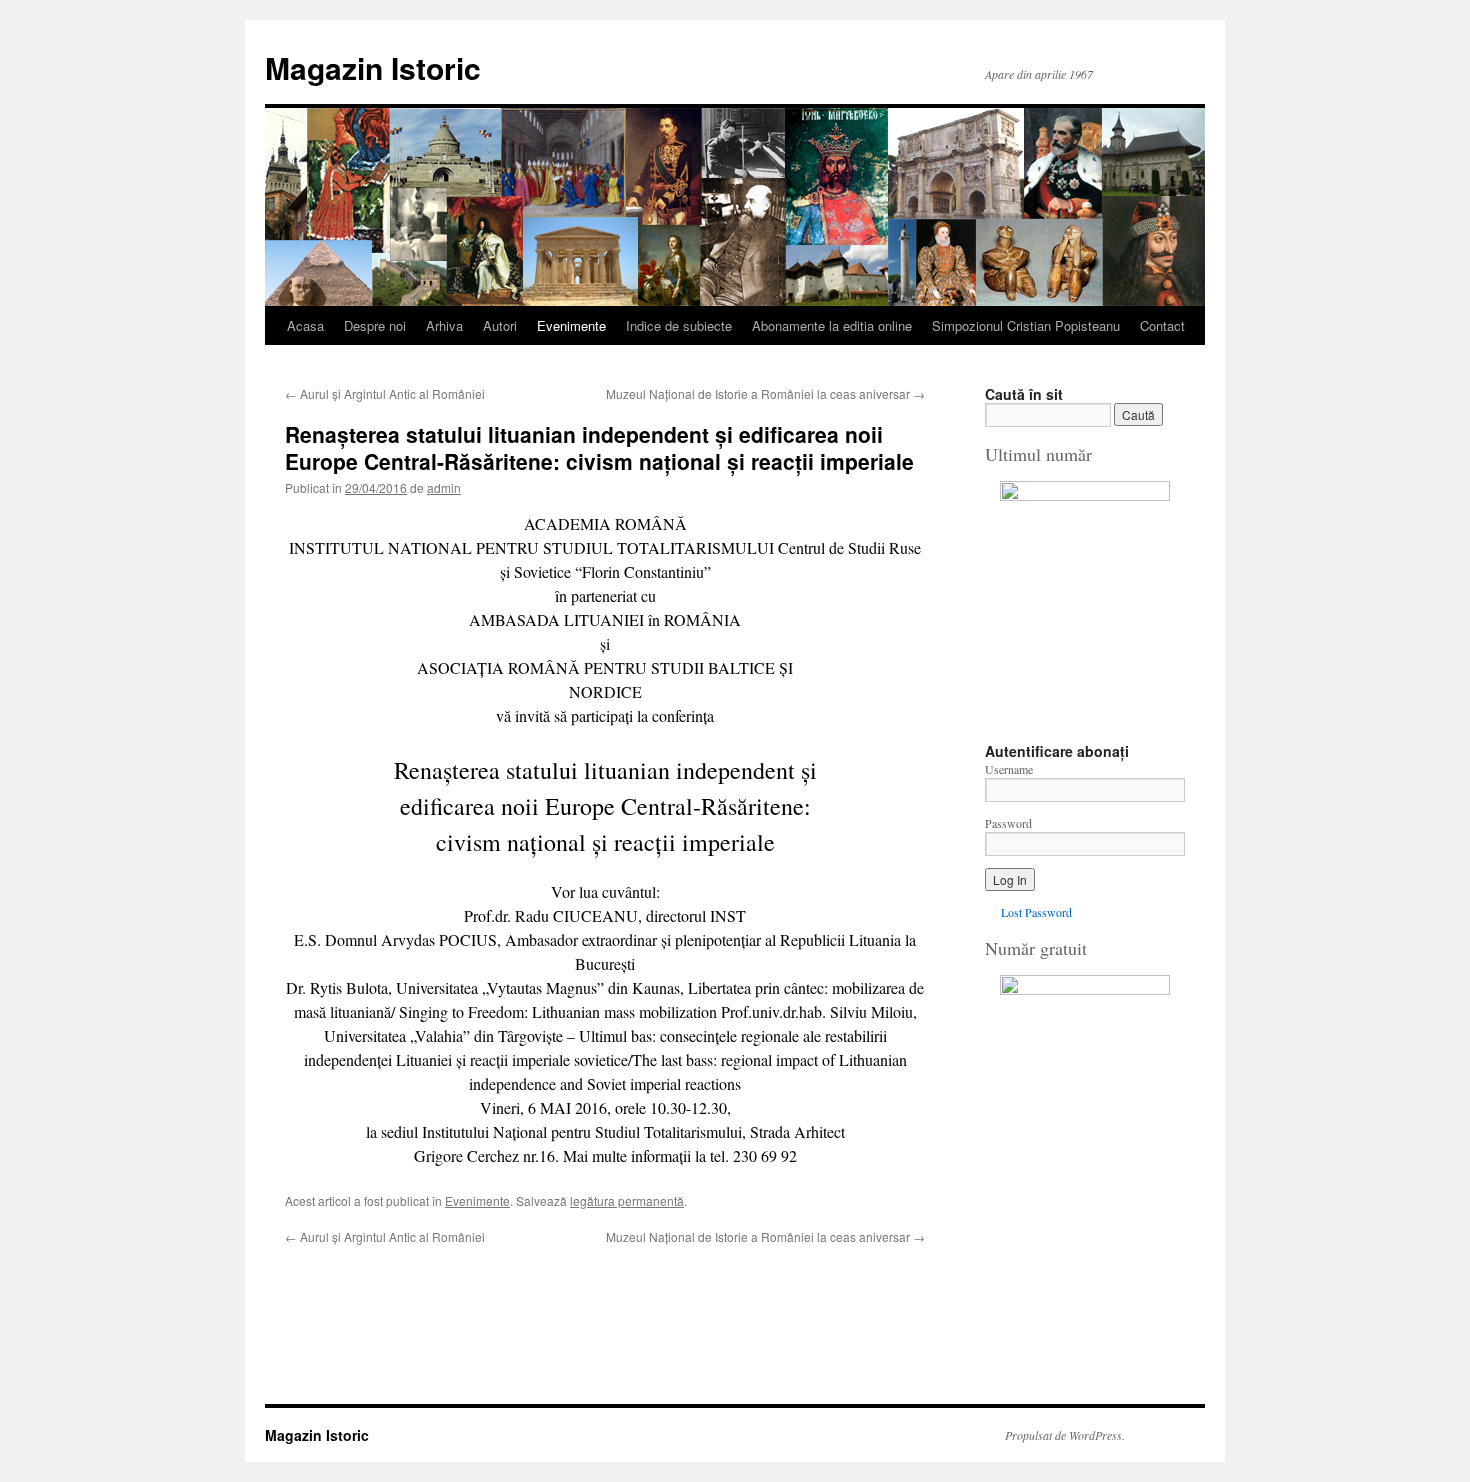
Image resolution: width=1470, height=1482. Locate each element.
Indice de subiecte (679, 325)
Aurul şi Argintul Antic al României (385, 393)
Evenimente (571, 325)
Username (1009, 769)
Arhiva (444, 325)
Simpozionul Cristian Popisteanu (1026, 325)
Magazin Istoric (373, 67)
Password (1008, 823)
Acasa (305, 325)
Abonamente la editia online (832, 325)
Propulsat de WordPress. (1065, 1435)
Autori (500, 325)
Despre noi (375, 325)
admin (444, 487)
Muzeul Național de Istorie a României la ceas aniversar (765, 393)
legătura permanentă (627, 1200)
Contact (1162, 325)
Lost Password (1036, 912)
